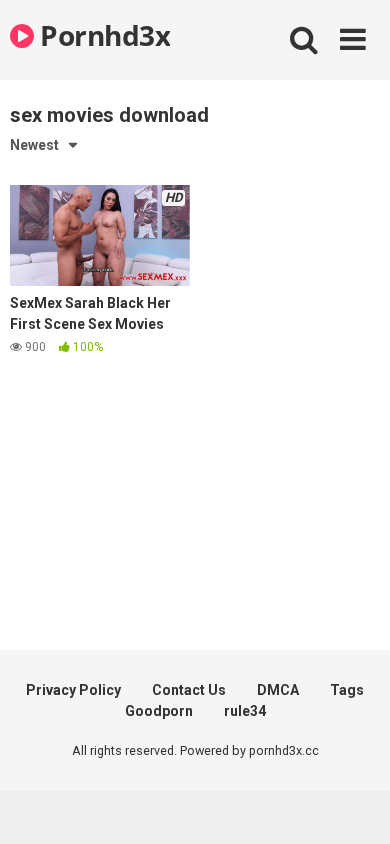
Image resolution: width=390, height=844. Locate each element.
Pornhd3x (102, 35)
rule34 (245, 711)
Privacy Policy (73, 690)
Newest (34, 145)
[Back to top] (353, 803)
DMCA (278, 690)
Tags (347, 690)
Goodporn (159, 711)
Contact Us (189, 690)
